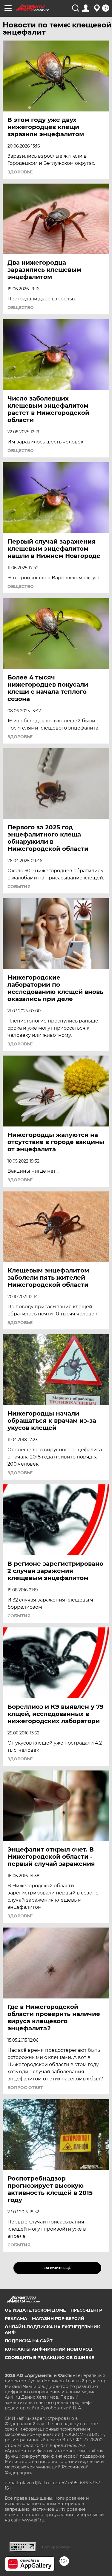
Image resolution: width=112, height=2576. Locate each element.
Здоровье (20, 1044)
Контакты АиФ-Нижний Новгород (49, 2349)
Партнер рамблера (56, 2547)
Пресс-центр (86, 2310)
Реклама (16, 2319)
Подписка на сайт (29, 2341)
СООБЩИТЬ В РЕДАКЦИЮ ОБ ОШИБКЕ (49, 2358)
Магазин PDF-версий (58, 2319)
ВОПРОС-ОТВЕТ (25, 2088)
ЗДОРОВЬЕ (20, 172)
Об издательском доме (35, 2310)
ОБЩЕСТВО (21, 308)
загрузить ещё (57, 2268)
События (19, 887)
